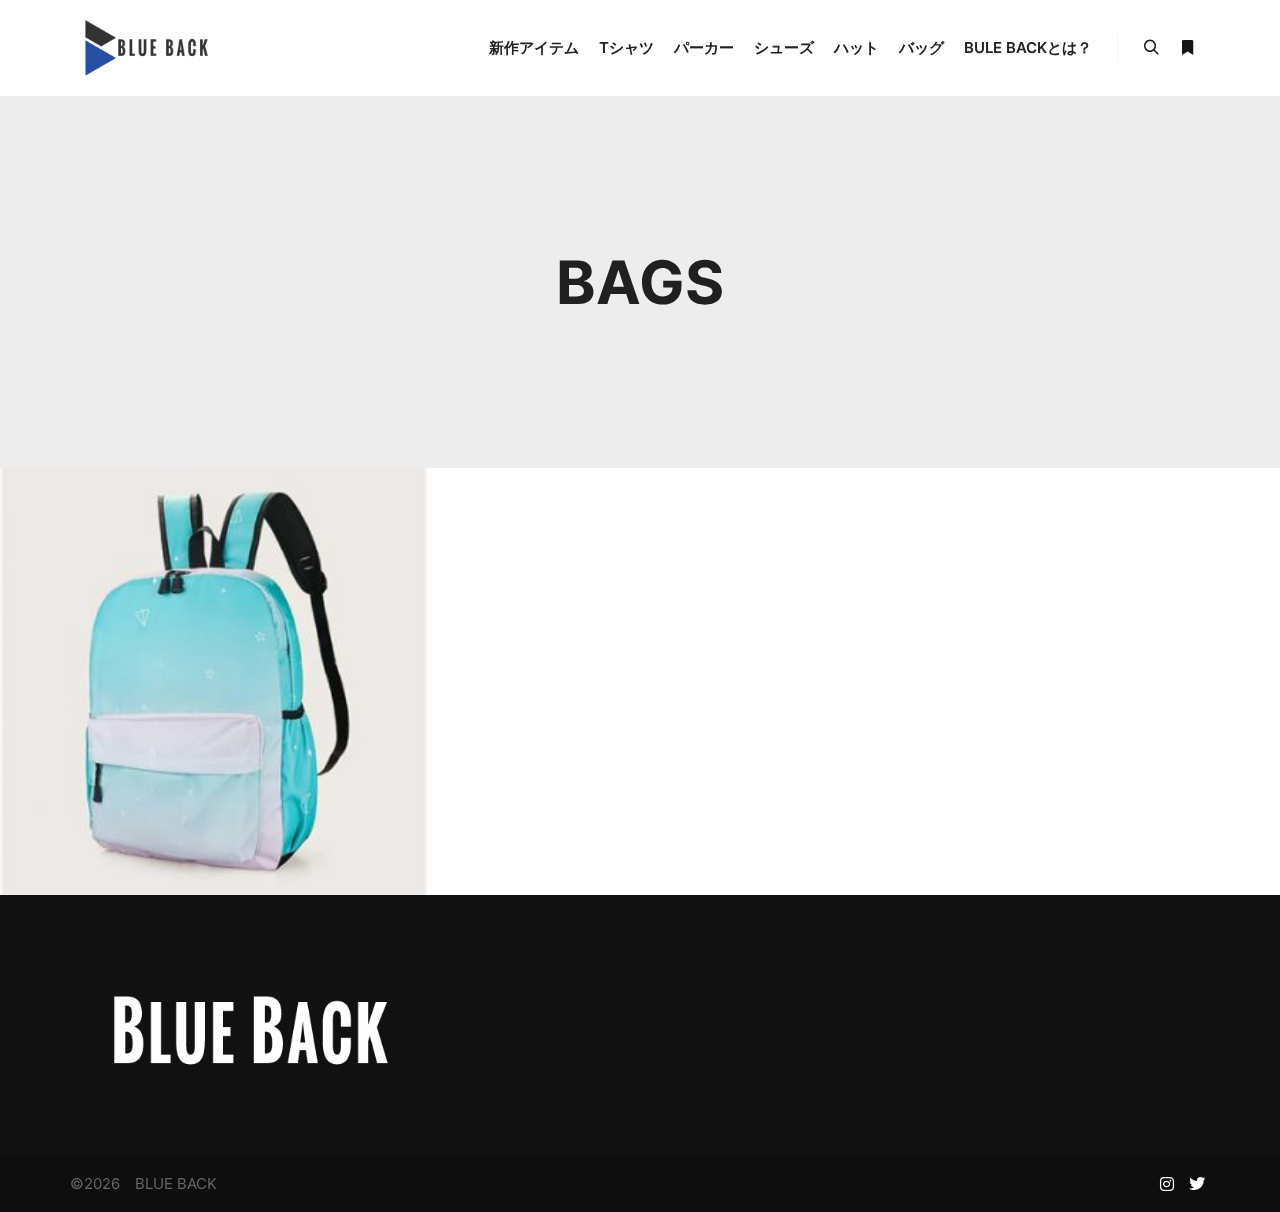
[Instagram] (1167, 1184)
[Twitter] (1197, 1184)
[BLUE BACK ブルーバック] (144, 48)
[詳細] (1187, 48)
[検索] (1151, 48)
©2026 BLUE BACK (143, 1183)
